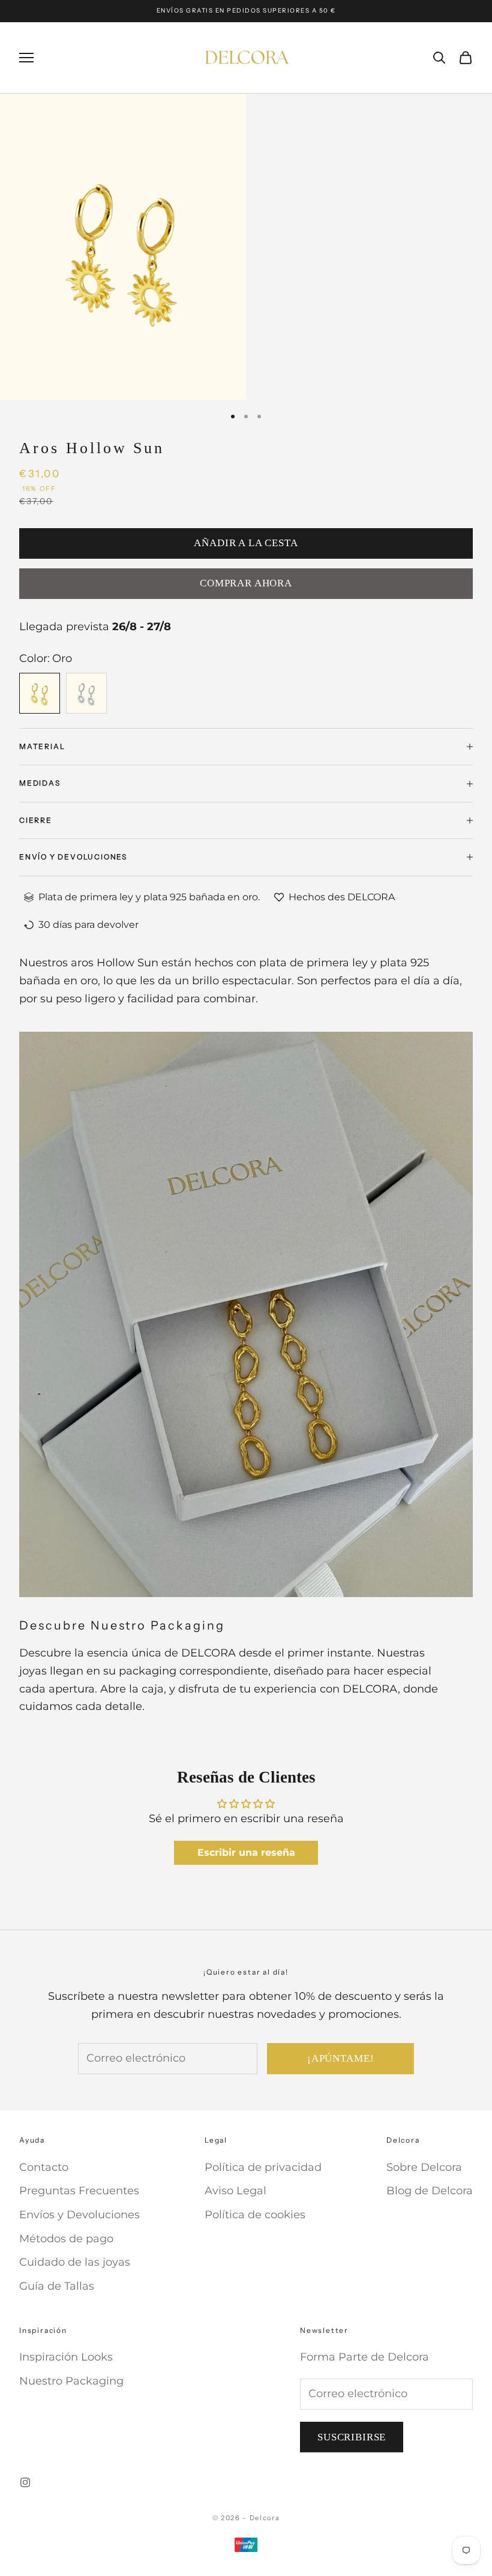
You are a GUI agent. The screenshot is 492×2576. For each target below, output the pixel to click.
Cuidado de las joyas (75, 2262)
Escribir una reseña (246, 1852)
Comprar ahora (246, 583)
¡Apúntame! (341, 2058)
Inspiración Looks (66, 2357)
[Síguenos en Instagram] (25, 2482)
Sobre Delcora (424, 2167)
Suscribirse (352, 2437)
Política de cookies (255, 2215)
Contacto (44, 2167)
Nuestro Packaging (71, 2381)
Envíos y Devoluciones (79, 2215)
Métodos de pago (66, 2239)
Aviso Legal (235, 2191)
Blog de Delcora (430, 2191)
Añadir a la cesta (246, 543)
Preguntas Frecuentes (79, 2191)
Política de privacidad (263, 2167)
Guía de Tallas (57, 2286)
